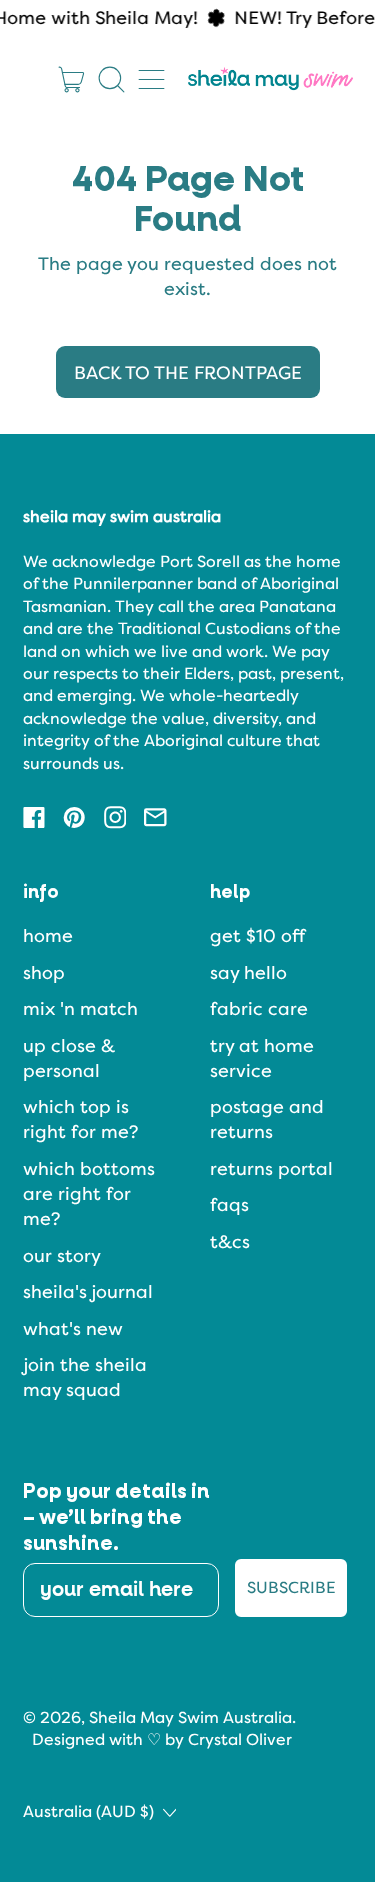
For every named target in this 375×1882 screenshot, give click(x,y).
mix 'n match (80, 1008)
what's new (73, 1328)
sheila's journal (88, 1291)
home (48, 935)
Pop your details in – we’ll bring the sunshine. (116, 1518)
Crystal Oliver (240, 1739)
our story (62, 1255)
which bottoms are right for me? (89, 1193)
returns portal (271, 1168)
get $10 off (257, 935)
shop (44, 972)
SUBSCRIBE (291, 1587)
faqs (229, 1204)
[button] (112, 79)
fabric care (259, 1008)
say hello (248, 972)
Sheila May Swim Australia (190, 1717)
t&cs (230, 1241)
